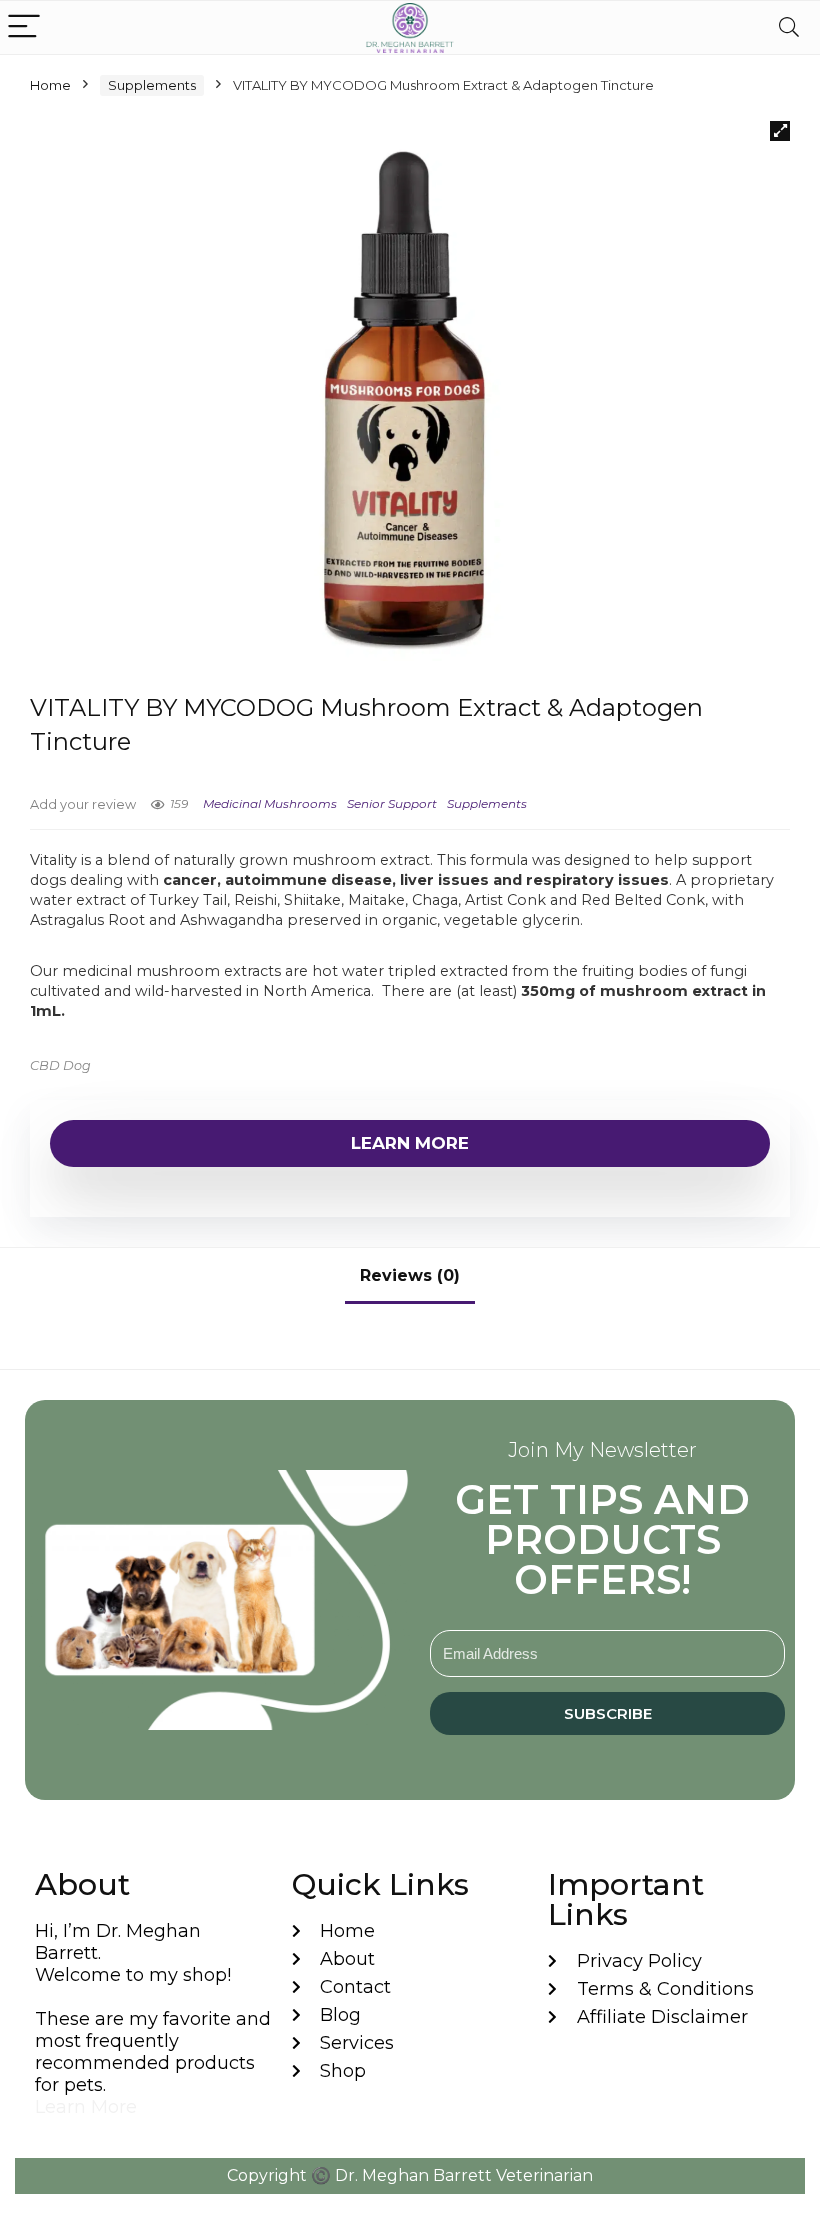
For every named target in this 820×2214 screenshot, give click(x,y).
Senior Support (392, 803)
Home (50, 85)
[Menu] (24, 27)
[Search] (789, 27)
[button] (780, 131)
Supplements (152, 85)
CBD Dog (60, 1065)
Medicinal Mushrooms (270, 803)
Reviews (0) (410, 1275)
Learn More (410, 1143)
